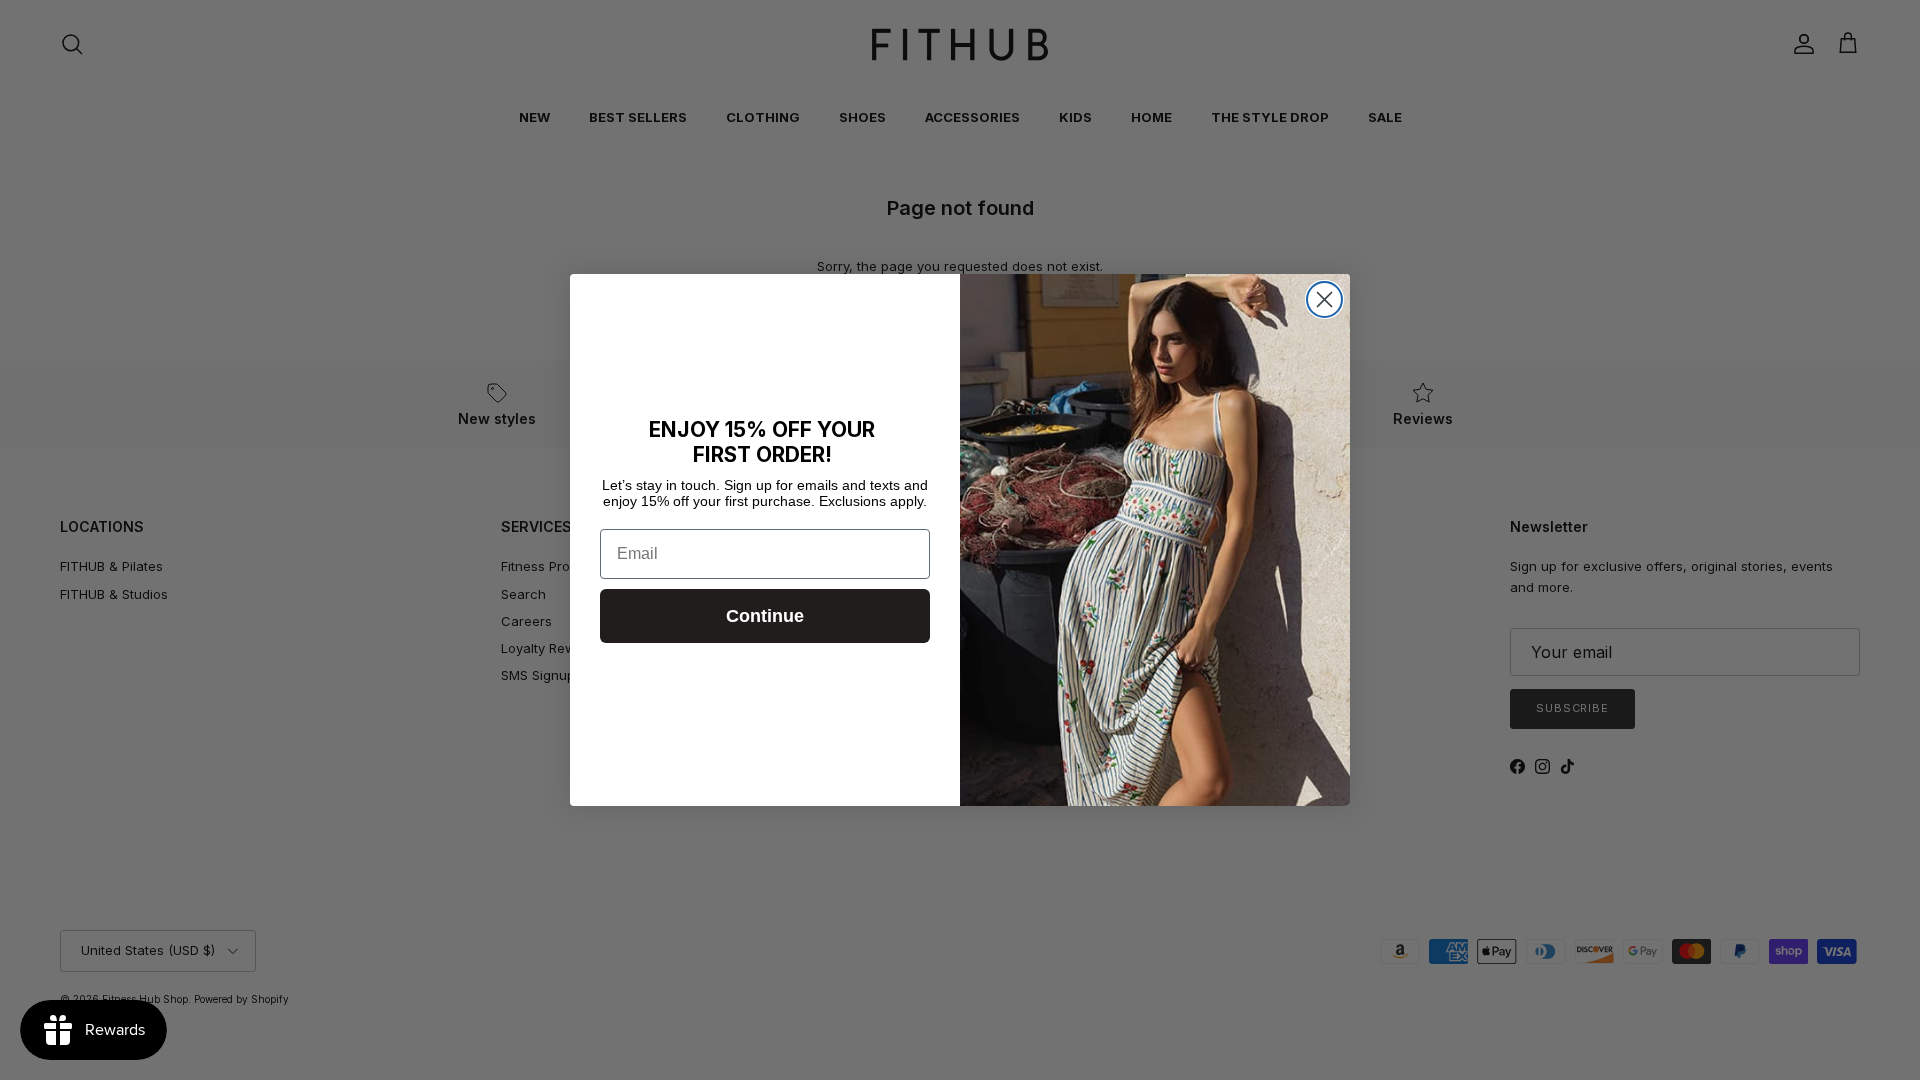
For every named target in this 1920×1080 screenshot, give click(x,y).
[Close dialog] (1324, 299)
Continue (765, 616)
